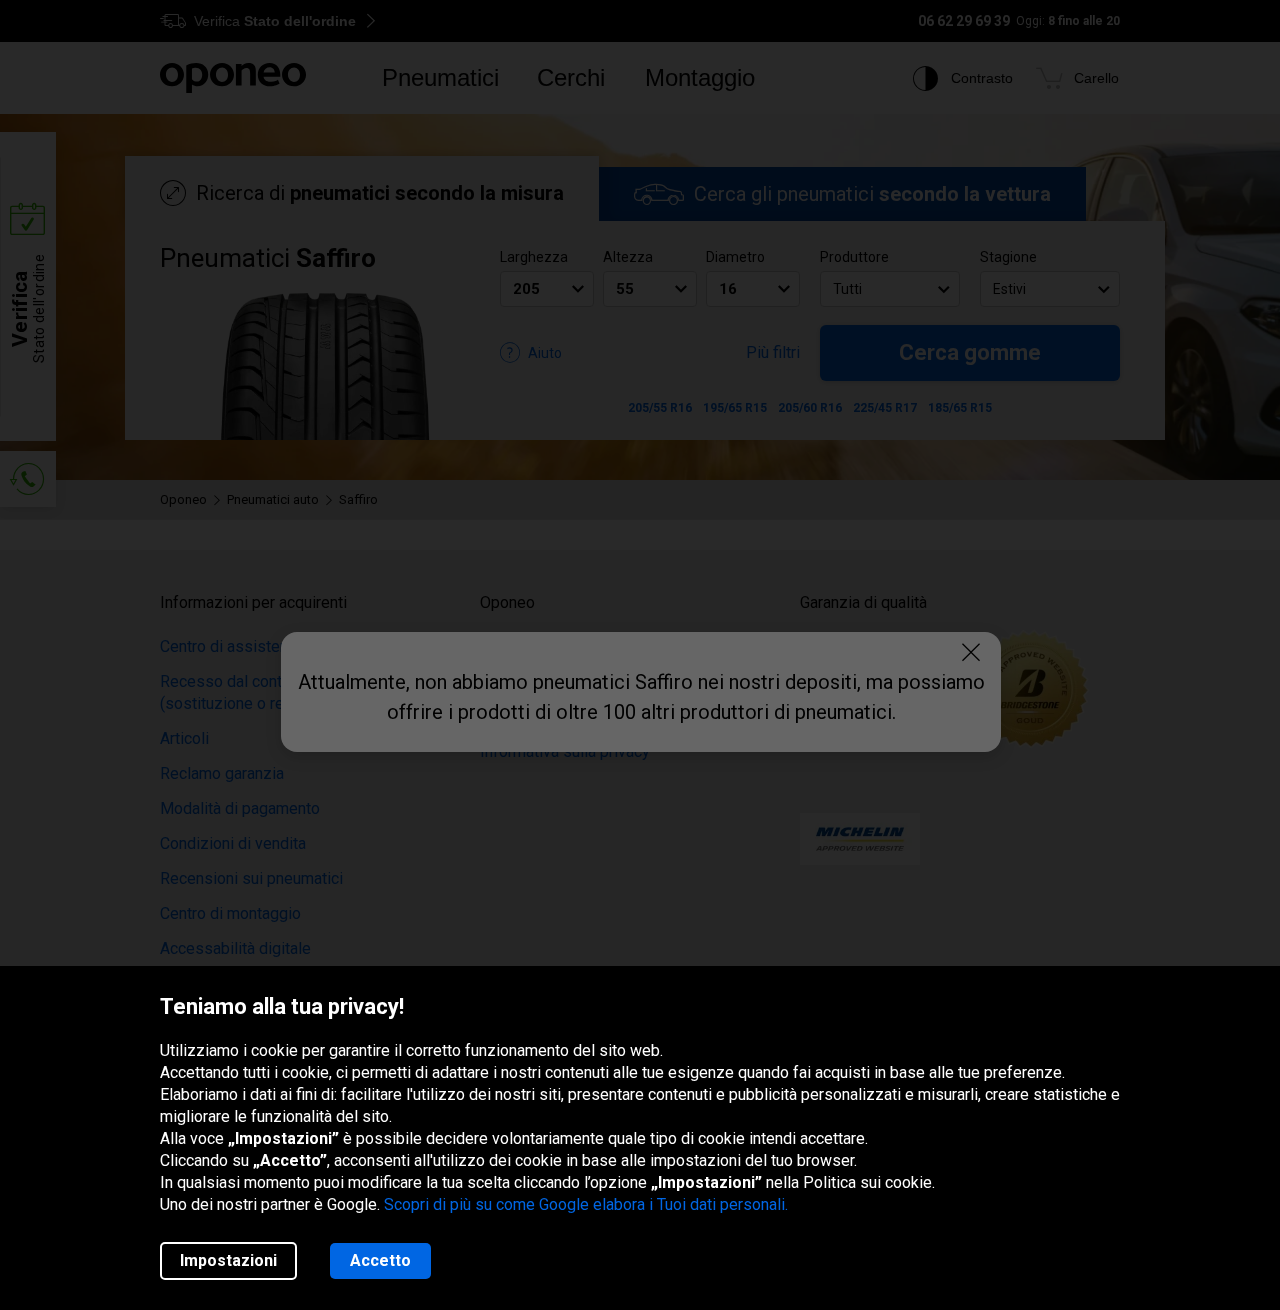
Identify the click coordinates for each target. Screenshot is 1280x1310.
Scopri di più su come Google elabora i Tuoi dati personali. (586, 1204)
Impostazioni (228, 1260)
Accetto (380, 1260)
